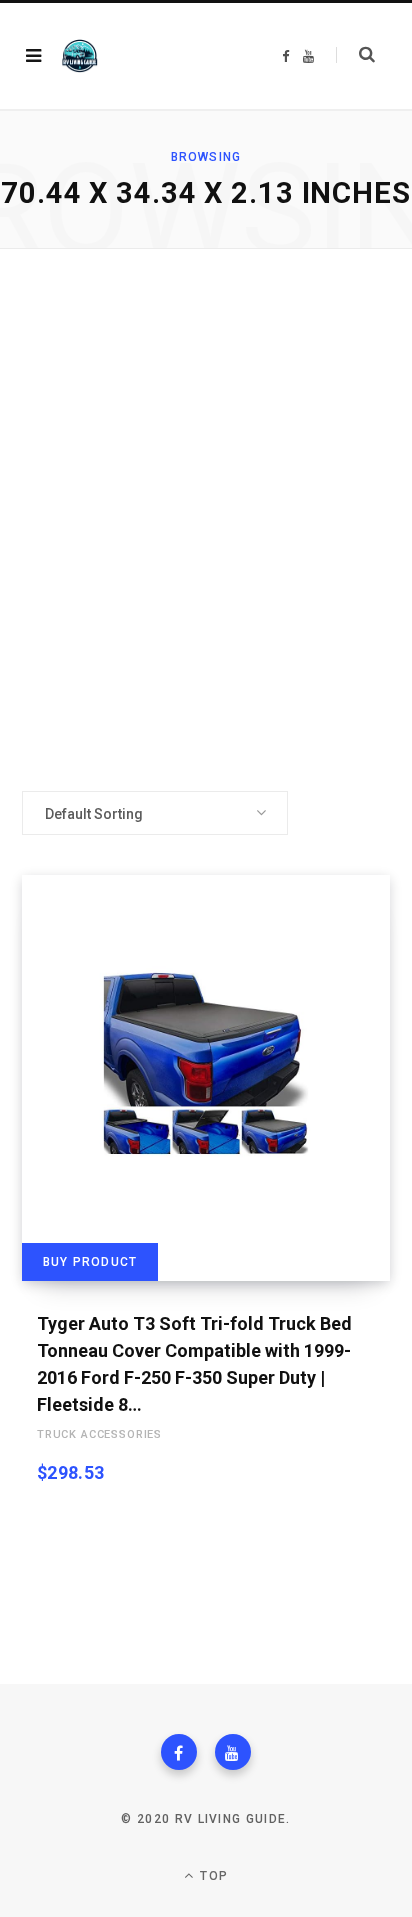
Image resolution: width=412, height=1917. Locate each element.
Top (212, 1876)
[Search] (355, 55)
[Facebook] (179, 1752)
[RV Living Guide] (80, 56)
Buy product (90, 1262)
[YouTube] (233, 1752)
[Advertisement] (206, 520)
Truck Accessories (99, 1434)
